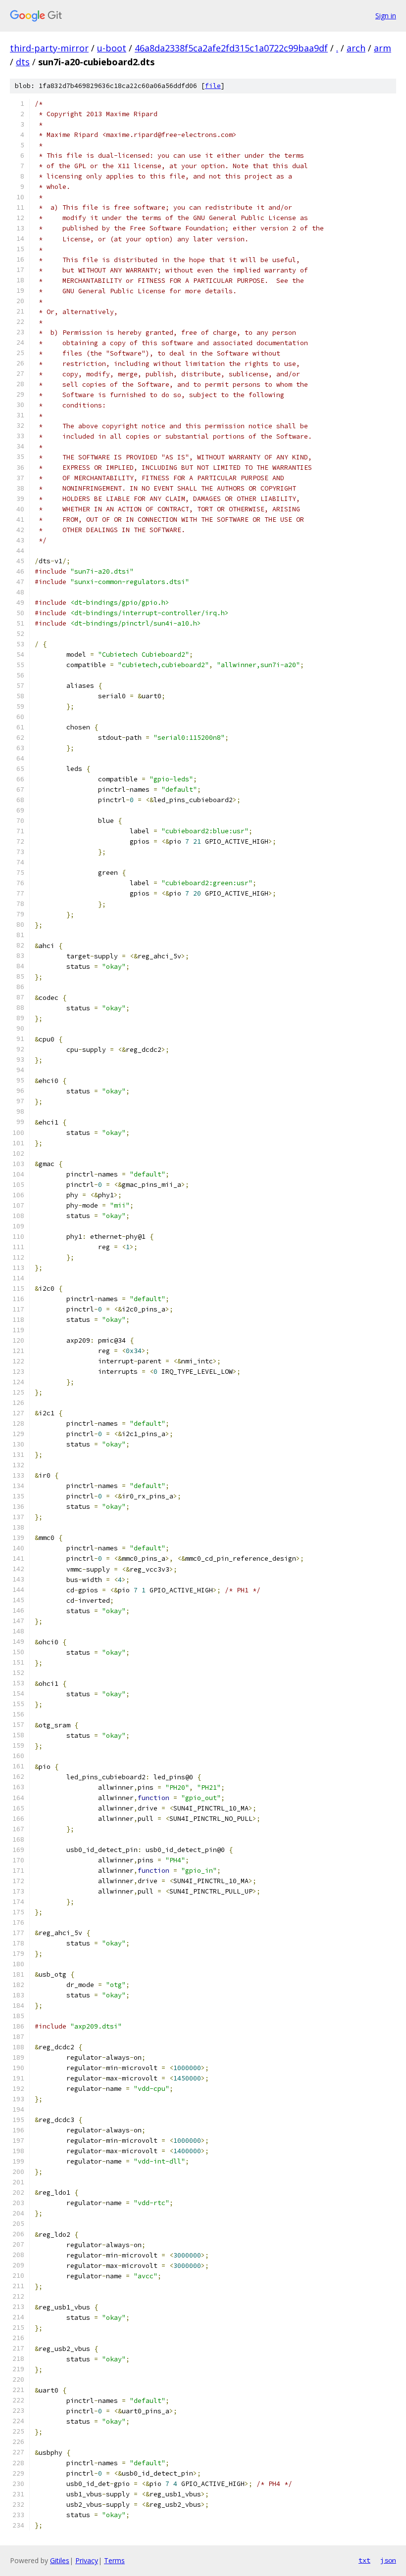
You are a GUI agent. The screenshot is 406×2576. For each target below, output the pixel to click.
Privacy (87, 2560)
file (213, 86)
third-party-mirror (49, 48)
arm (382, 48)
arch (356, 48)
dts (23, 62)
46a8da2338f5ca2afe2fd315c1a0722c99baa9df (231, 48)
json (388, 2560)
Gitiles (60, 2560)
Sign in (386, 16)
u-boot (112, 48)
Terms (114, 2560)
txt (364, 2560)
